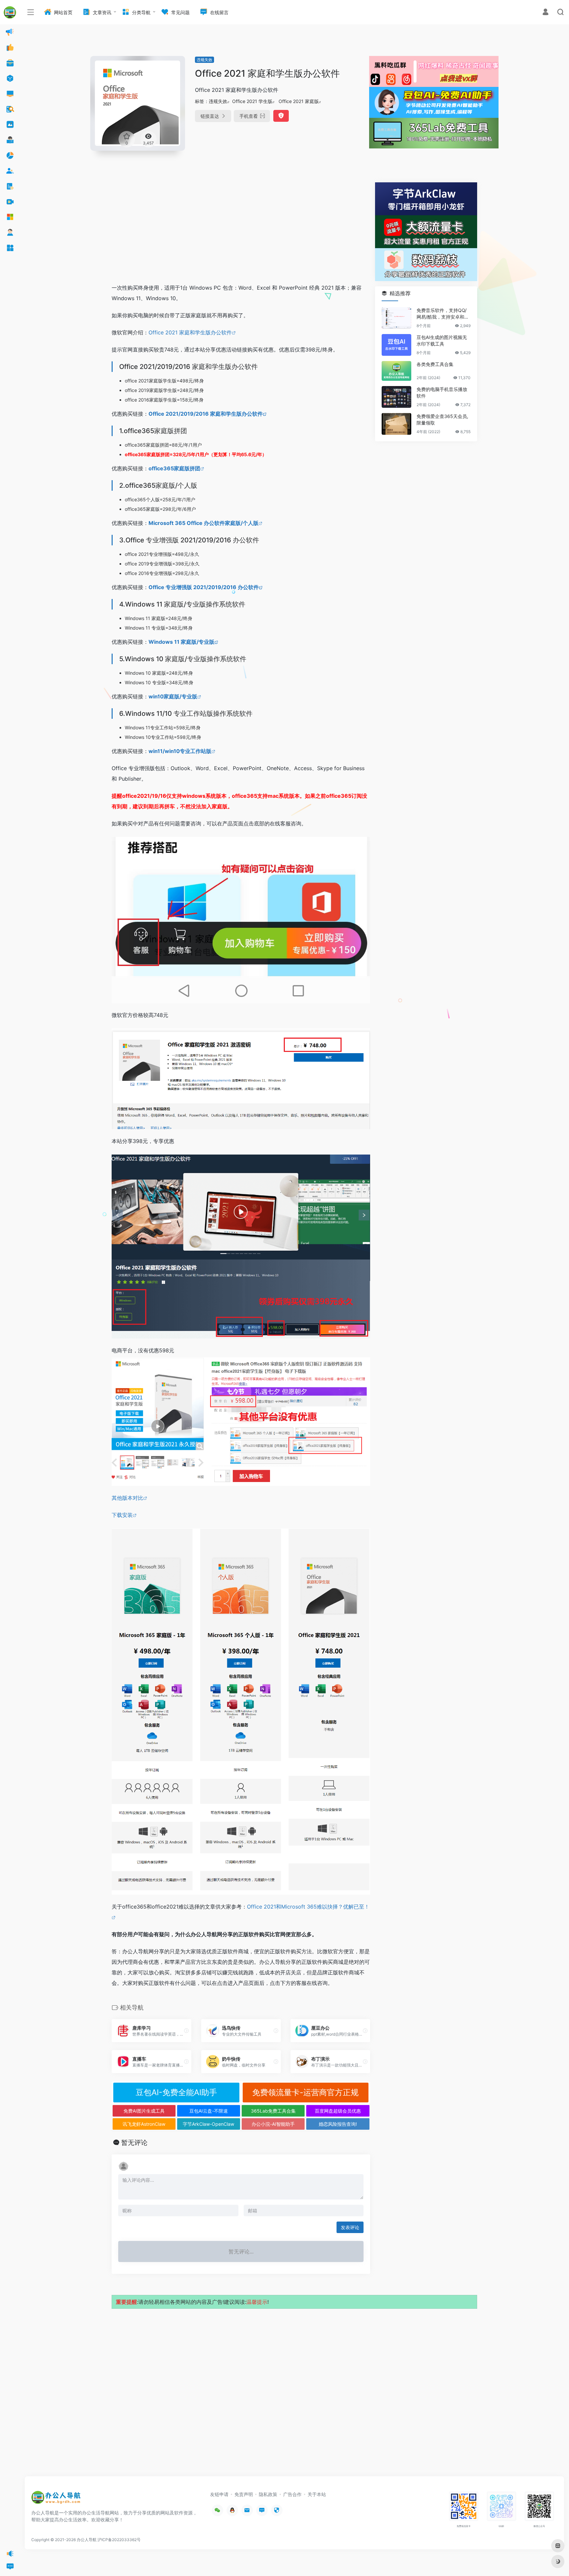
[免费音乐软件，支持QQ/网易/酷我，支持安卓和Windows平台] (396, 318)
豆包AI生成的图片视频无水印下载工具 (442, 340)
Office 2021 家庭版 (299, 101)
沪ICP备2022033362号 (119, 2540)
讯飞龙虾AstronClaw (144, 2124)
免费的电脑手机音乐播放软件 (442, 392)
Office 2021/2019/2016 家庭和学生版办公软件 (206, 414)
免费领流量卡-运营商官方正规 (305, 2092)
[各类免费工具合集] (396, 371)
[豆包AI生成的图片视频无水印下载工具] (396, 345)
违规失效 (204, 60)
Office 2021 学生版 (252, 101)
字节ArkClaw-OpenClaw (208, 2124)
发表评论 (350, 2227)
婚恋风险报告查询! (338, 2124)
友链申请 (219, 2494)
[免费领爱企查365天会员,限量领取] (396, 424)
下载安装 (122, 1515)
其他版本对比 (127, 1498)
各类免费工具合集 (435, 364)
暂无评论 (134, 2143)
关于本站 (317, 2494)
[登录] (545, 13)
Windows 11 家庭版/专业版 (181, 642)
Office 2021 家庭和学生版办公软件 (190, 332)
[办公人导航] (56, 2499)
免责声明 (244, 2494)
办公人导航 (87, 2540)
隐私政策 (268, 2494)
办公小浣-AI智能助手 (273, 2124)
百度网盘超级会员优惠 (338, 2111)
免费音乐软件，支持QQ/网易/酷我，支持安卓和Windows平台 (443, 314)
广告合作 (292, 2494)
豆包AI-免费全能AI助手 (176, 2092)
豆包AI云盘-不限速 (209, 2111)
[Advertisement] (241, 228)
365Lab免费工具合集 (273, 2111)
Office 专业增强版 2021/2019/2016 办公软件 (204, 587)
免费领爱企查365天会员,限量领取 (442, 419)
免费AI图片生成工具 (144, 2111)
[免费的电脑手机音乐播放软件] (396, 397)
